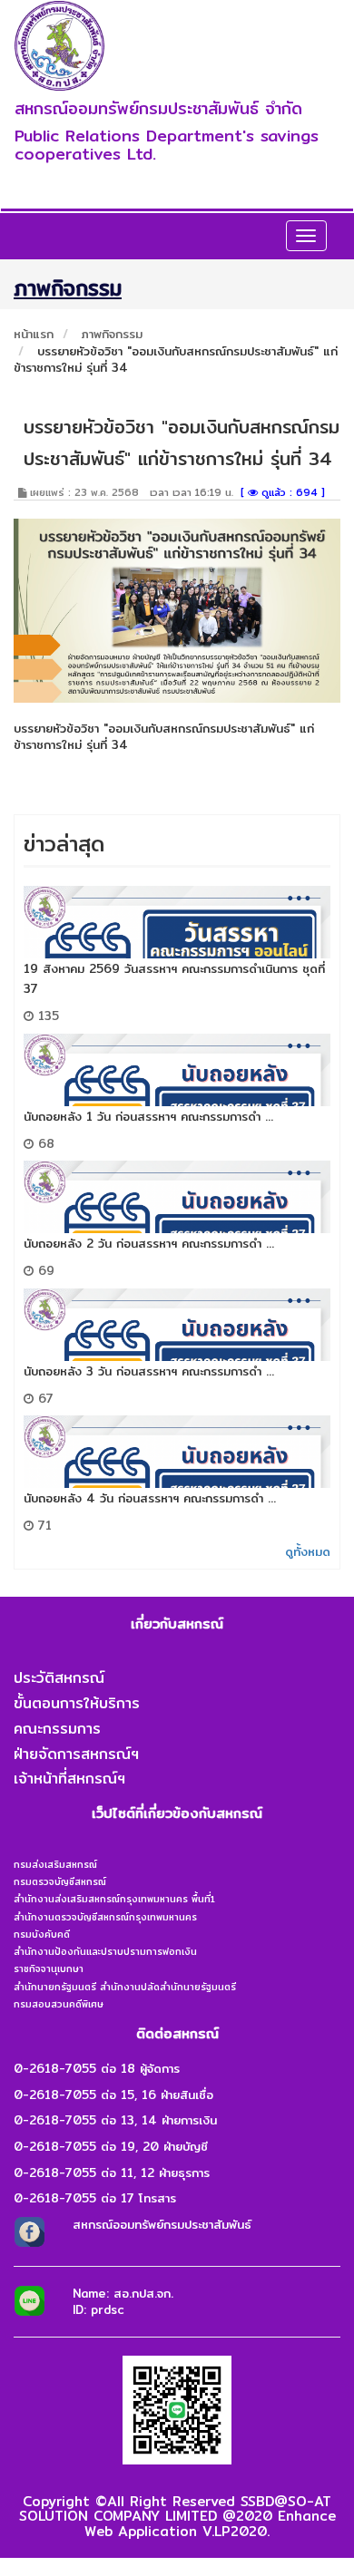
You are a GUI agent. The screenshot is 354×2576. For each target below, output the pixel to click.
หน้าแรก (34, 334)
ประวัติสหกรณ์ (59, 1678)
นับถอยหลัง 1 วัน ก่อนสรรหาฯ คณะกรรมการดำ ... (148, 1116)
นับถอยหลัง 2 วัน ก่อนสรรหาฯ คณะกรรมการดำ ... (149, 1243)
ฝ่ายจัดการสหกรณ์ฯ (76, 1754)
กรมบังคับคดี (42, 1934)
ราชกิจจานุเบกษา (49, 1968)
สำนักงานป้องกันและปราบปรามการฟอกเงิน (105, 1951)
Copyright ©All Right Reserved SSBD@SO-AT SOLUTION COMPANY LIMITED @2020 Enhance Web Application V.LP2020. (177, 2516)
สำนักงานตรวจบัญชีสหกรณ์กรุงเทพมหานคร (105, 1917)
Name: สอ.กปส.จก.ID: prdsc (123, 2302)
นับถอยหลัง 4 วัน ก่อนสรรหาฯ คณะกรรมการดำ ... (150, 1498)
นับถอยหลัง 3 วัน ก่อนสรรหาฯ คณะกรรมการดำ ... (149, 1371)
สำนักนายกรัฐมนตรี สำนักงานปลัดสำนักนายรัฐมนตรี (125, 1987)
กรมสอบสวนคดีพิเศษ (59, 2004)
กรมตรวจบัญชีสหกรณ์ (60, 1881)
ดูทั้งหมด (308, 1551)
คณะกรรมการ (57, 1729)
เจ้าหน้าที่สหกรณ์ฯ (69, 1779)
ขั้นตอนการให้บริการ (77, 1703)
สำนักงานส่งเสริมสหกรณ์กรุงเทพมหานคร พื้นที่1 (114, 1899)
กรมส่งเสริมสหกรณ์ (55, 1864)
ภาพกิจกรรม (112, 334)
